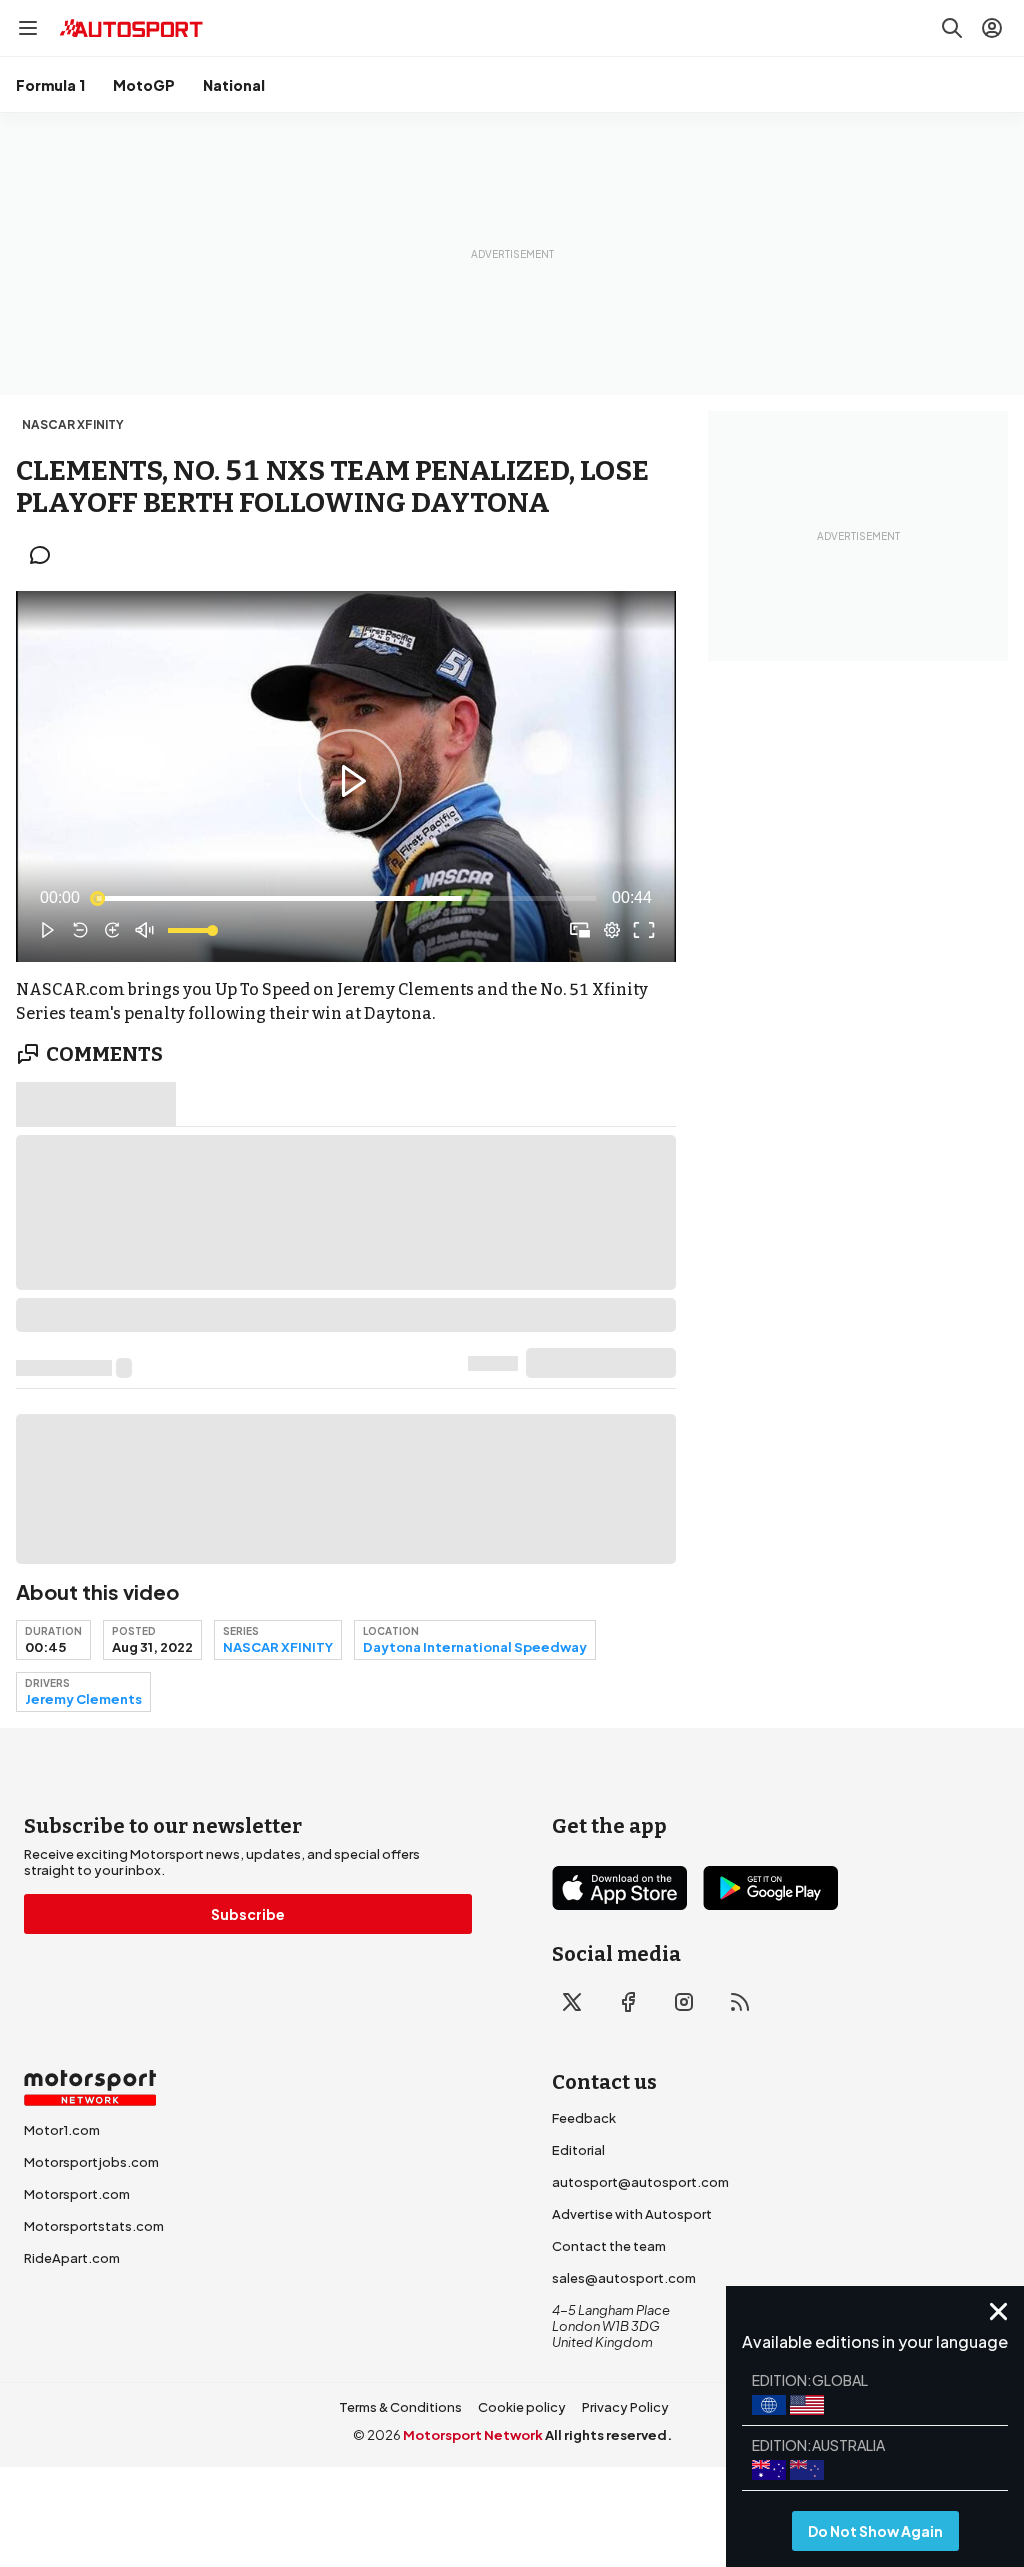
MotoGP (144, 85)
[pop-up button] (612, 930)
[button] (350, 780)
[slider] (346, 898)
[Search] (952, 28)
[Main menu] (28, 28)
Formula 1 (50, 85)
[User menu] (992, 28)
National (234, 85)
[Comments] (46, 555)
